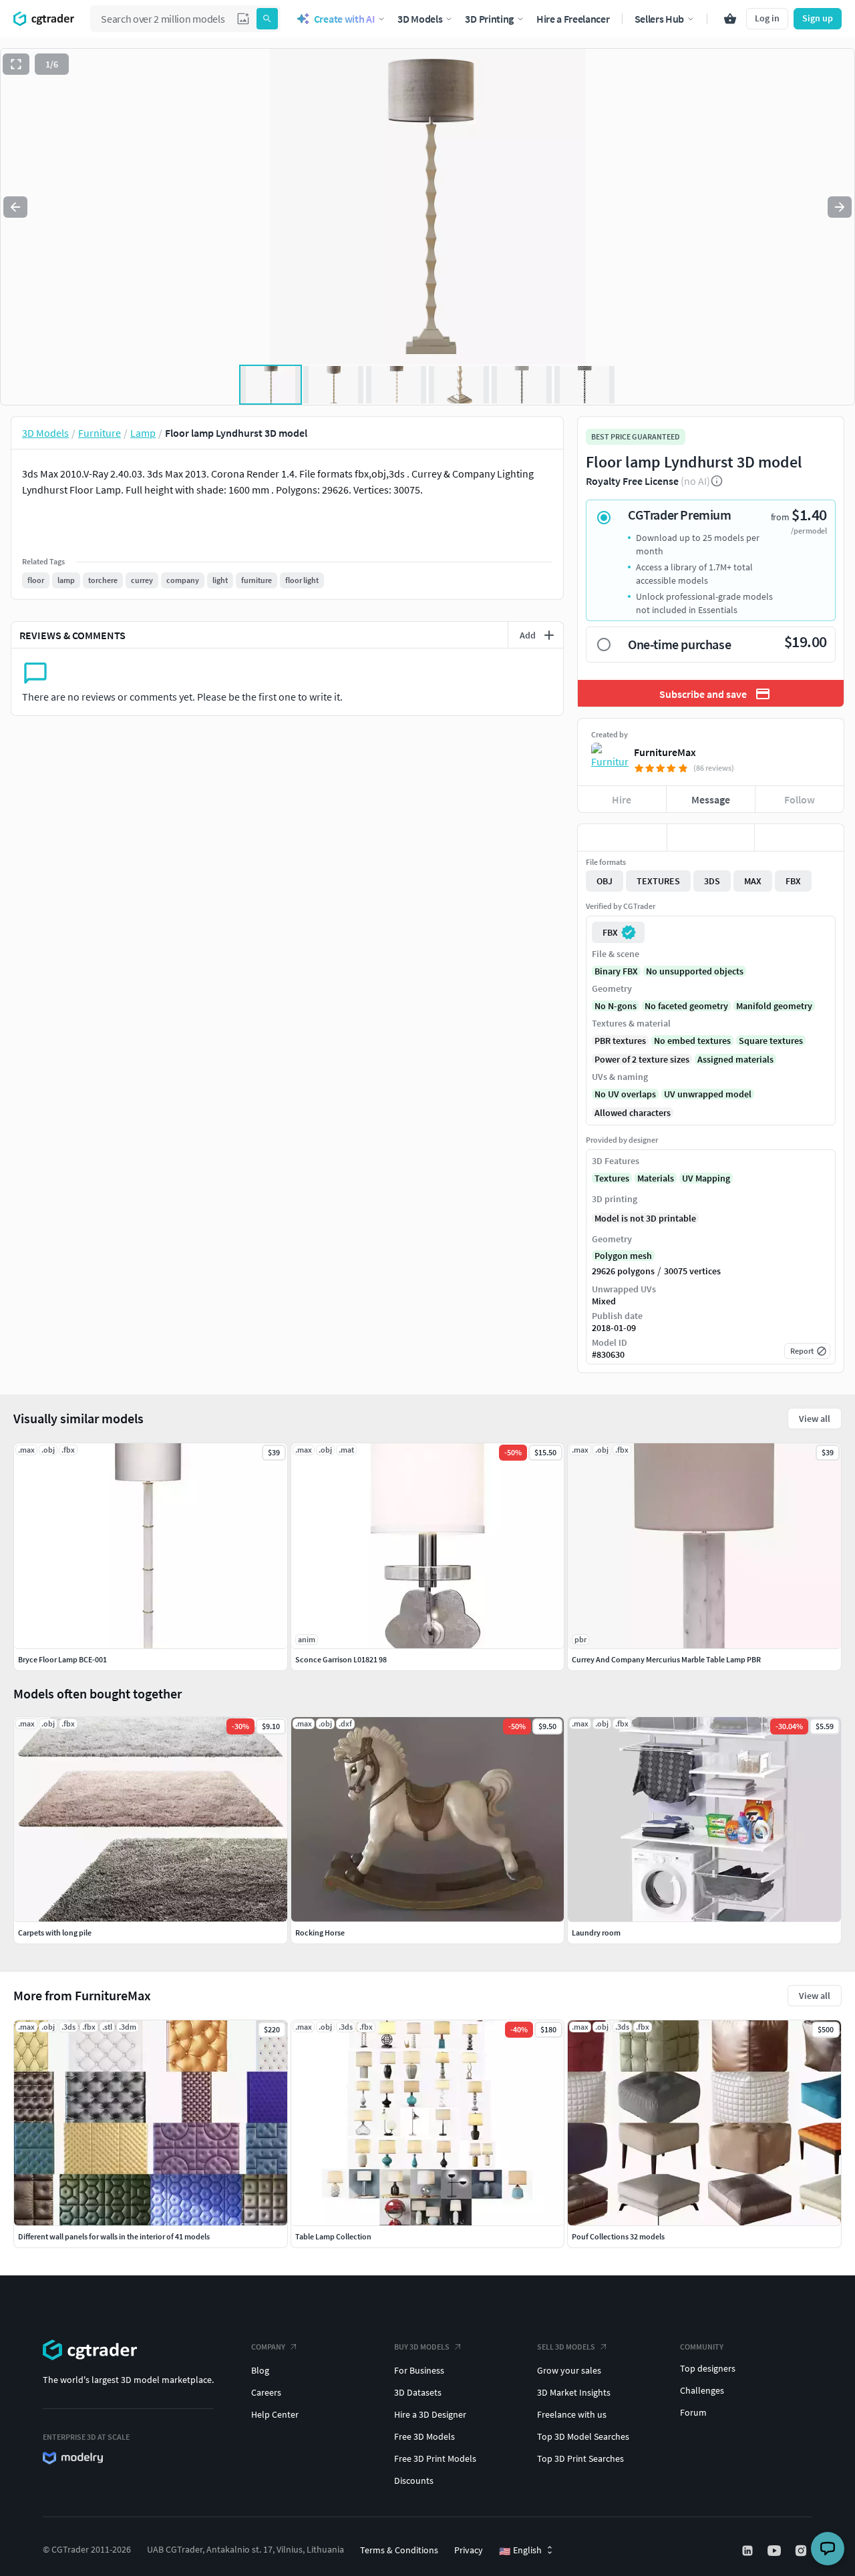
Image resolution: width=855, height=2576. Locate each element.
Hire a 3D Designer (430, 2414)
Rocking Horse (320, 1933)
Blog (260, 2370)
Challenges (702, 2390)
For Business (419, 2370)
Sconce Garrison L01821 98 (341, 1659)
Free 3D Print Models (435, 2458)
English (520, 2551)
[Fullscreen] (16, 64)
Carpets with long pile (55, 1933)
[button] (243, 19)
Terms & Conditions (399, 2550)
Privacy (469, 2550)
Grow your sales (569, 2370)
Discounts (414, 2480)
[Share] (799, 838)
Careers (266, 2392)
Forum (693, 2412)
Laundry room (596, 1933)
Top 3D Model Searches (583, 2436)
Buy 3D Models (422, 2347)
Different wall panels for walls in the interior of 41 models (114, 2236)
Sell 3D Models (566, 2347)
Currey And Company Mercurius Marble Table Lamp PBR (666, 1659)
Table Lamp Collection (333, 2236)
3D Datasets (418, 2392)
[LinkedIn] (749, 2551)
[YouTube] (776, 2551)
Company (268, 2347)
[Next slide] (840, 207)
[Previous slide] (15, 207)
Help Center (275, 2414)
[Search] (267, 19)
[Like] (622, 838)
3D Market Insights (574, 2392)
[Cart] (730, 19)
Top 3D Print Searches (580, 2458)
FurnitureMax (665, 752)
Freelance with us (572, 2414)
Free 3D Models (424, 2436)
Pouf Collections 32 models (618, 2236)
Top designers (708, 2368)
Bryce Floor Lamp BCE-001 (62, 1659)
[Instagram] (802, 2551)
